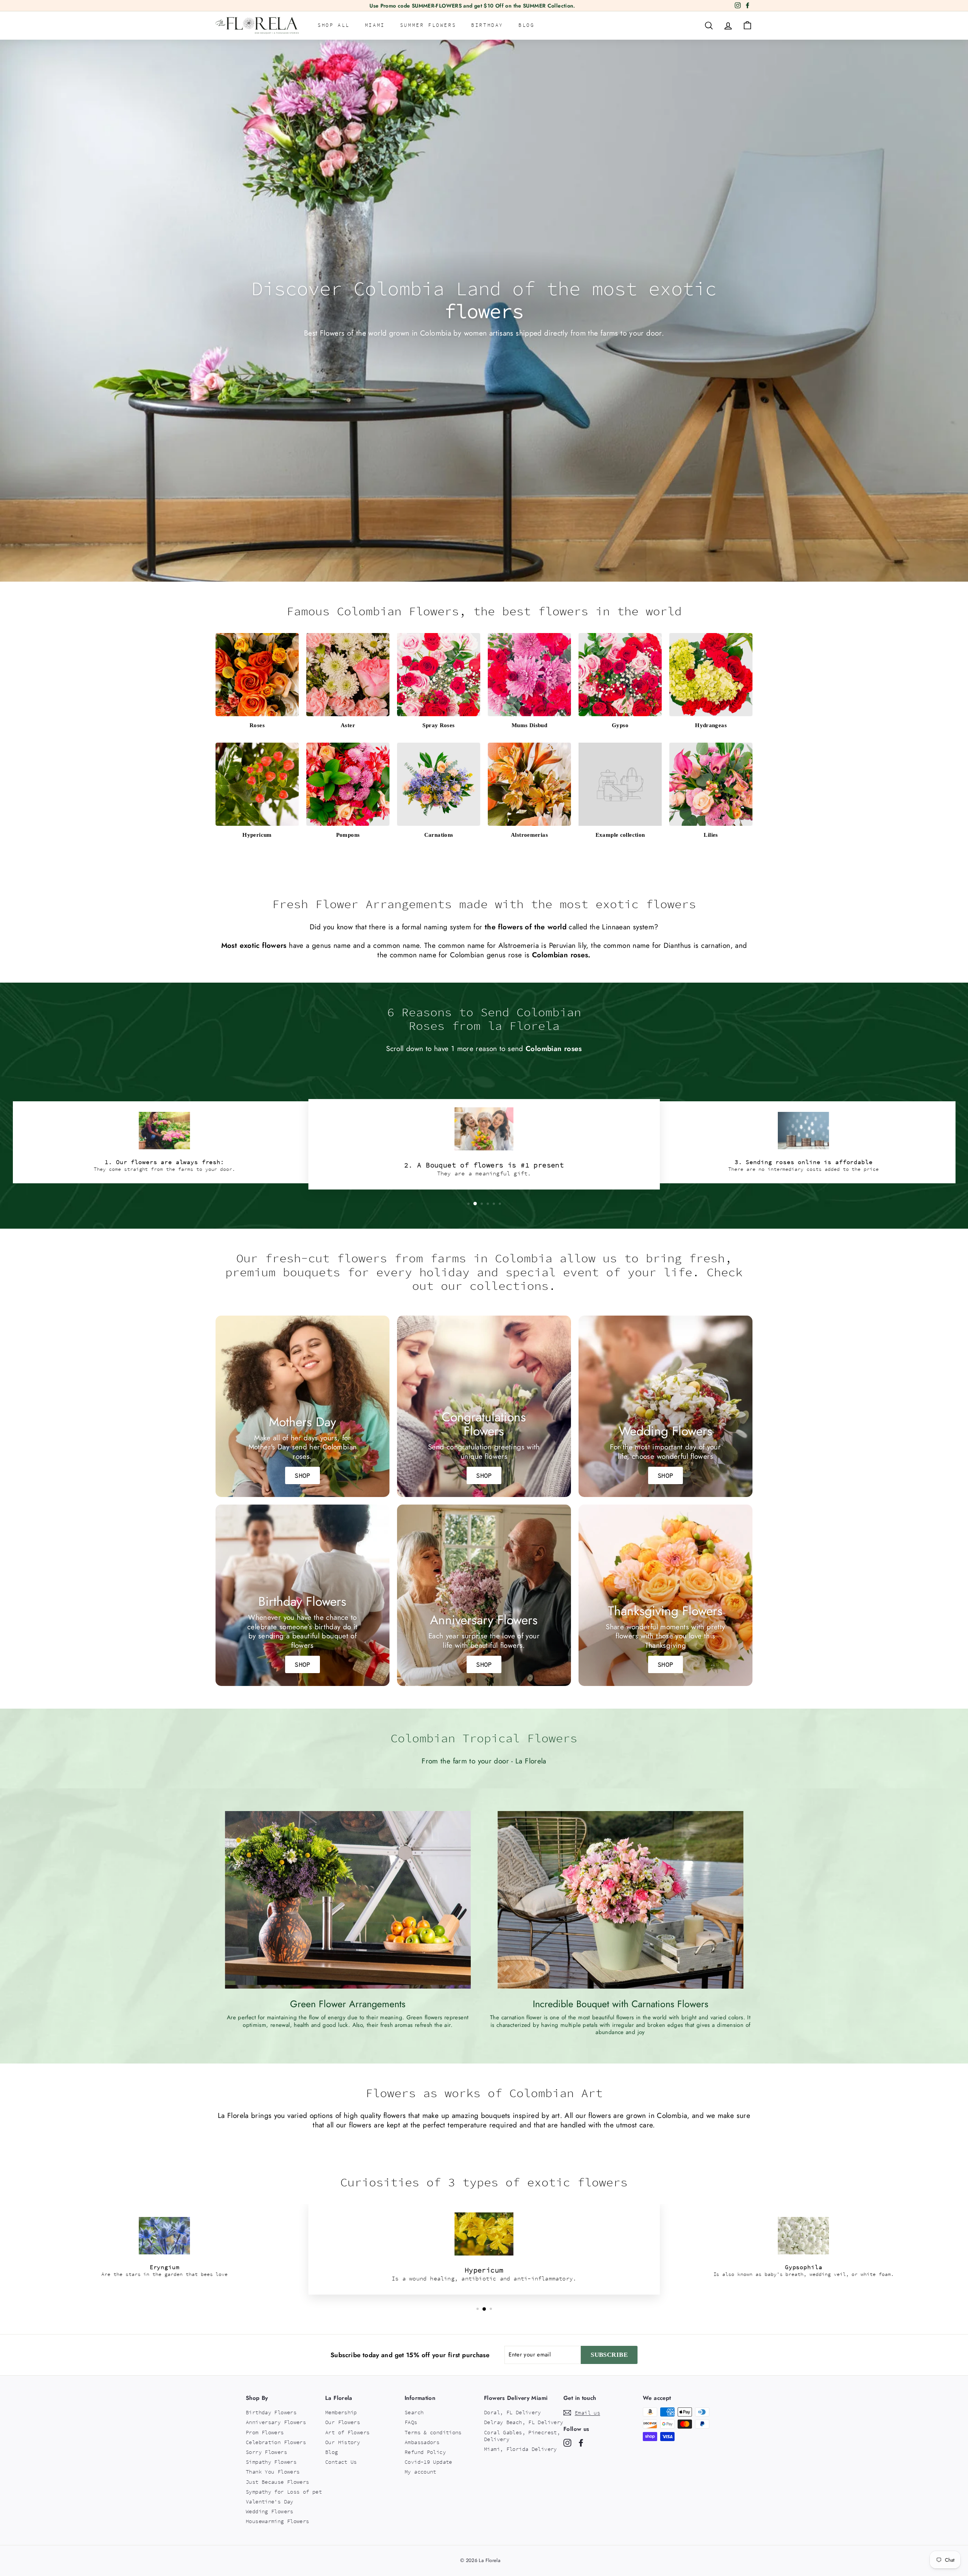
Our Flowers (343, 2422)
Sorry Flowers (266, 2452)
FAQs (411, 2422)
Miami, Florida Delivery (520, 2449)
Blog (526, 25)
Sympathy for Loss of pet (284, 2492)
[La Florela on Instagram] (567, 2443)
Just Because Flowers (278, 2482)
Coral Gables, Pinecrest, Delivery (522, 2436)
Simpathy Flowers (271, 2462)
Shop (302, 1475)
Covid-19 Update (428, 2462)
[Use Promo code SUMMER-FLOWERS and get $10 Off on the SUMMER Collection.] (472, 6)
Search (414, 2412)
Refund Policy (425, 2452)
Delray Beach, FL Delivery (524, 2422)
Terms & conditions (433, 2432)
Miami (375, 25)
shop (484, 1475)
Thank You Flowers (273, 2472)
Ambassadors (422, 2442)
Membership (341, 2412)
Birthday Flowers (271, 2412)
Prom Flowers (265, 2432)
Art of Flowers (347, 2432)
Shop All (334, 25)
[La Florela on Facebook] (581, 2443)
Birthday (487, 25)
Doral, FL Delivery (513, 2412)
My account (420, 2472)
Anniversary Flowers (276, 2422)
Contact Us (341, 2462)
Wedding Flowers (270, 2511)
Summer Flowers (428, 25)
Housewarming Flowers (278, 2521)
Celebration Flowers (276, 2442)
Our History (343, 2442)
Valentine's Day (270, 2502)
